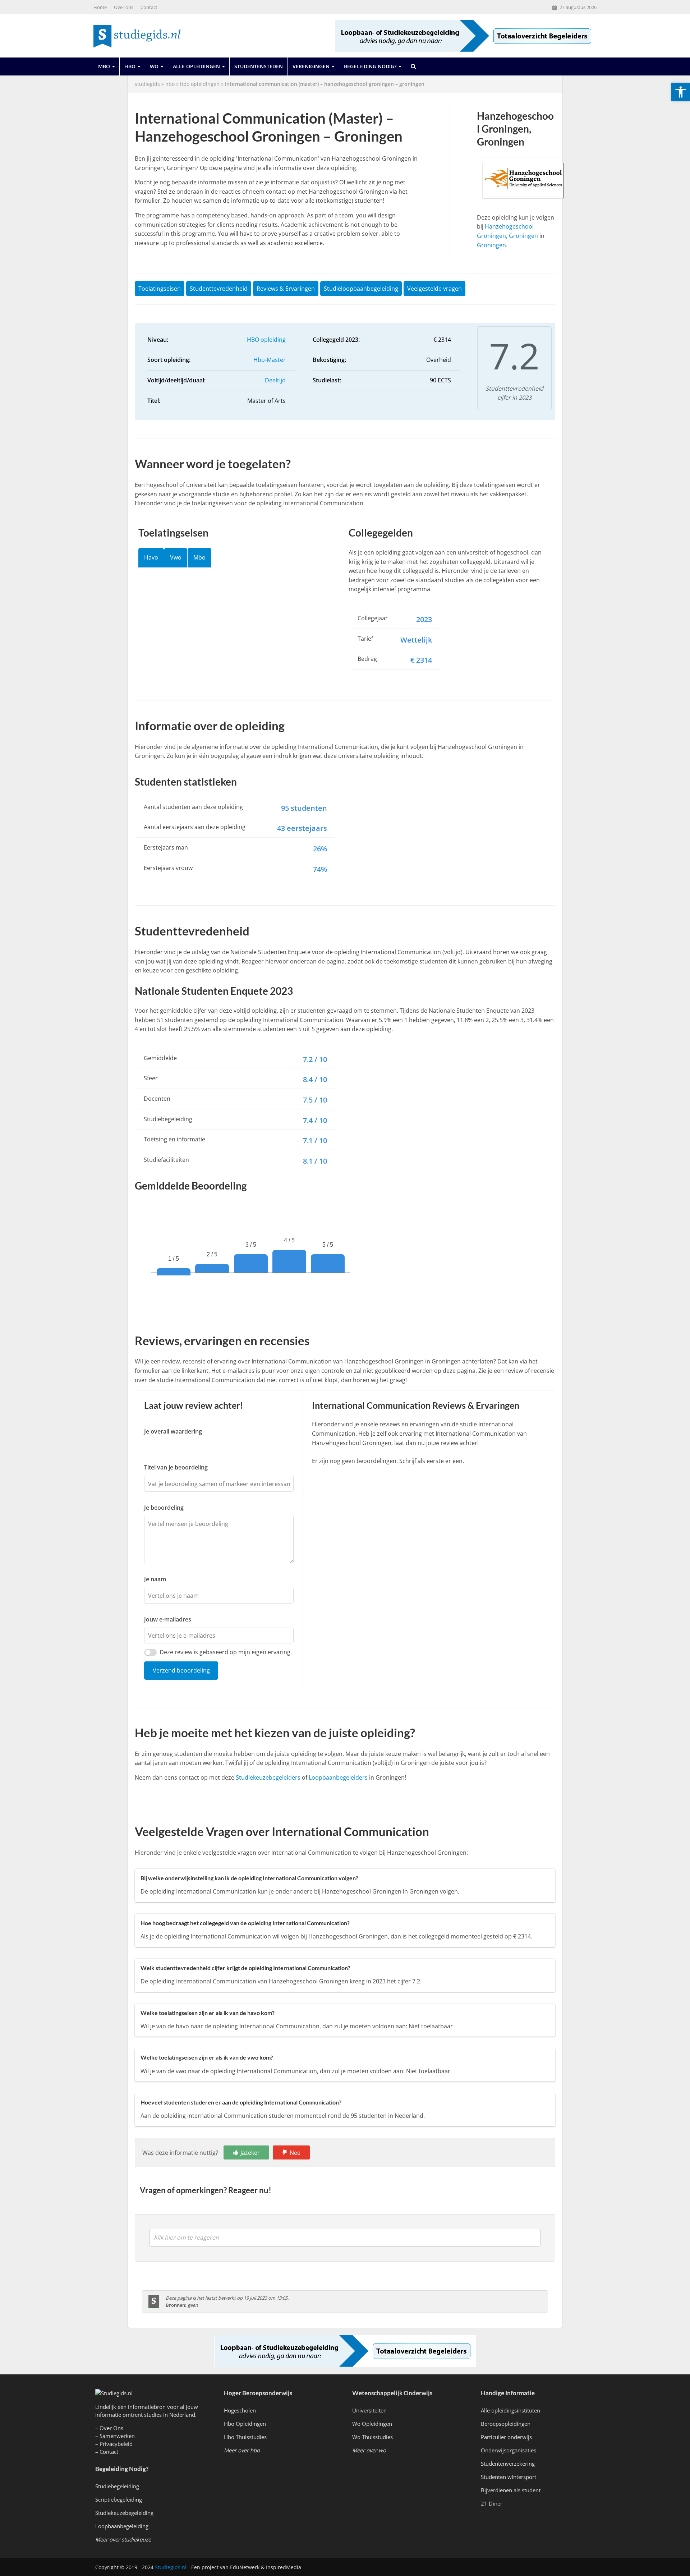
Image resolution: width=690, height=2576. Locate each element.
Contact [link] (149, 7)
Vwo (176, 557)
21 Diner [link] (492, 2503)
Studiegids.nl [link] (171, 2567)
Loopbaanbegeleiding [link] (122, 2526)
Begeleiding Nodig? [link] (370, 66)
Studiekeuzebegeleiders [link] (268, 1777)
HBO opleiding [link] (266, 340)
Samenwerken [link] (117, 2436)
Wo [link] (154, 66)
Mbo (199, 557)
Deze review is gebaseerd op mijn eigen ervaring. (226, 1652)
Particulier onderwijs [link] (506, 2437)
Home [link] (100, 7)
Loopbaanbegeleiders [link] (338, 1777)
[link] (681, 92)
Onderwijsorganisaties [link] (509, 2450)
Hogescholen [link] (240, 2410)
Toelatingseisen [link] (160, 289)
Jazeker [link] (250, 2153)
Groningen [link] (491, 245)
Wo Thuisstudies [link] (372, 2437)
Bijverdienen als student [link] (511, 2490)
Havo (151, 557)
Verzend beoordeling (181, 1670)
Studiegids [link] (147, 84)
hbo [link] (170, 84)
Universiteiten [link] (369, 2410)
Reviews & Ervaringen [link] (286, 289)
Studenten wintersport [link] (509, 2477)
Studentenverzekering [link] (508, 2464)
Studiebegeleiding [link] (117, 2486)
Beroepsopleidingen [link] (506, 2424)
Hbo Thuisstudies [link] (245, 2437)
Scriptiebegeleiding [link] (119, 2499)
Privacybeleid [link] (116, 2444)
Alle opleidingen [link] (196, 66)
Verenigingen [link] (311, 66)
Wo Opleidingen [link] (372, 2424)
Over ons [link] (124, 7)
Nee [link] (295, 2153)
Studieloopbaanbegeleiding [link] (361, 289)
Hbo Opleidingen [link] (245, 2424)
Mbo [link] (104, 66)
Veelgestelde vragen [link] (434, 289)
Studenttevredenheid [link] (219, 289)
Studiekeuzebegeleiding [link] (124, 2513)
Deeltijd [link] (275, 380)
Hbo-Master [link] (270, 360)
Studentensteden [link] (259, 66)
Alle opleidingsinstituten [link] (510, 2410)
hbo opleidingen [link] (200, 84)
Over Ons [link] (111, 2428)
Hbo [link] (130, 66)
